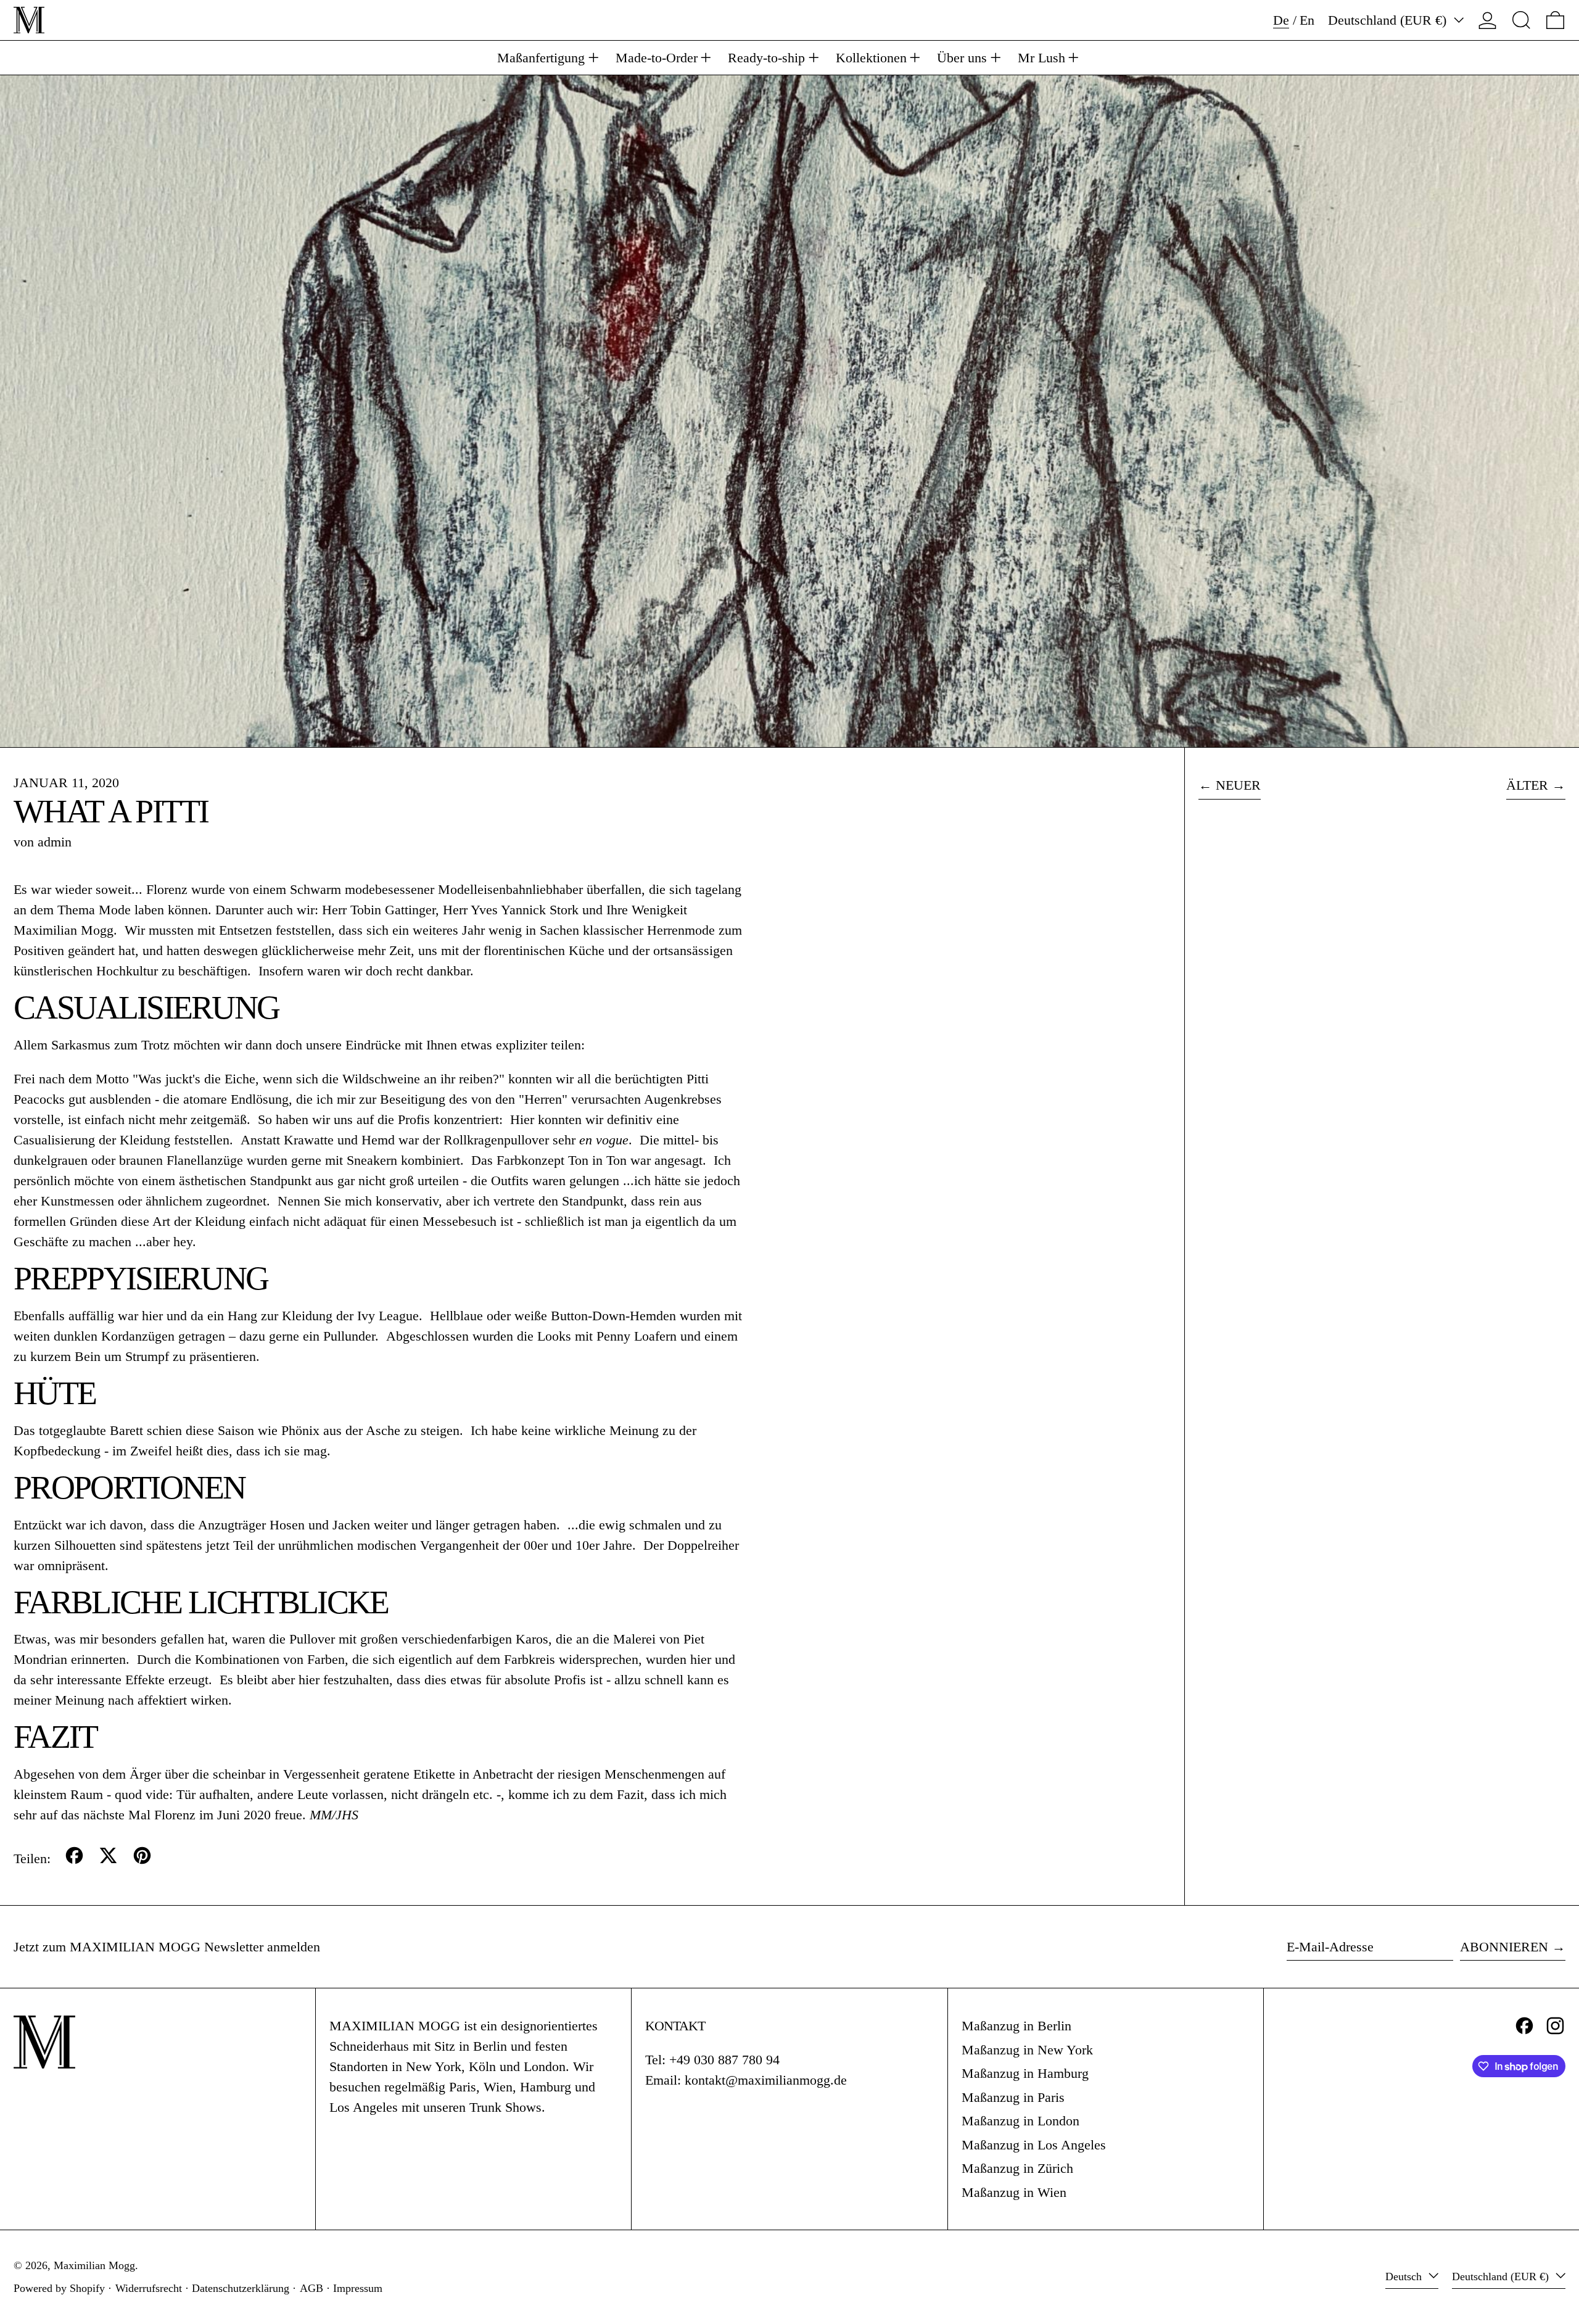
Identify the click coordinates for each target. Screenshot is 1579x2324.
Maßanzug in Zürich (1017, 2168)
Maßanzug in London (1020, 2121)
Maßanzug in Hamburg (1025, 2073)
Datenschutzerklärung (241, 2288)
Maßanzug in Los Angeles (1034, 2145)
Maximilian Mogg (94, 2265)
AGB (311, 2288)
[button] (1521, 20)
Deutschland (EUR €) (1389, 20)
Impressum (358, 2288)
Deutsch (1405, 2276)
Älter (1527, 785)
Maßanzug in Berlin (1016, 2026)
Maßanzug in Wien (1014, 2192)
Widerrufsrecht (149, 2288)
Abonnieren (1504, 1947)
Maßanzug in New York (1027, 2050)
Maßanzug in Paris (1013, 2097)
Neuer (1238, 785)
